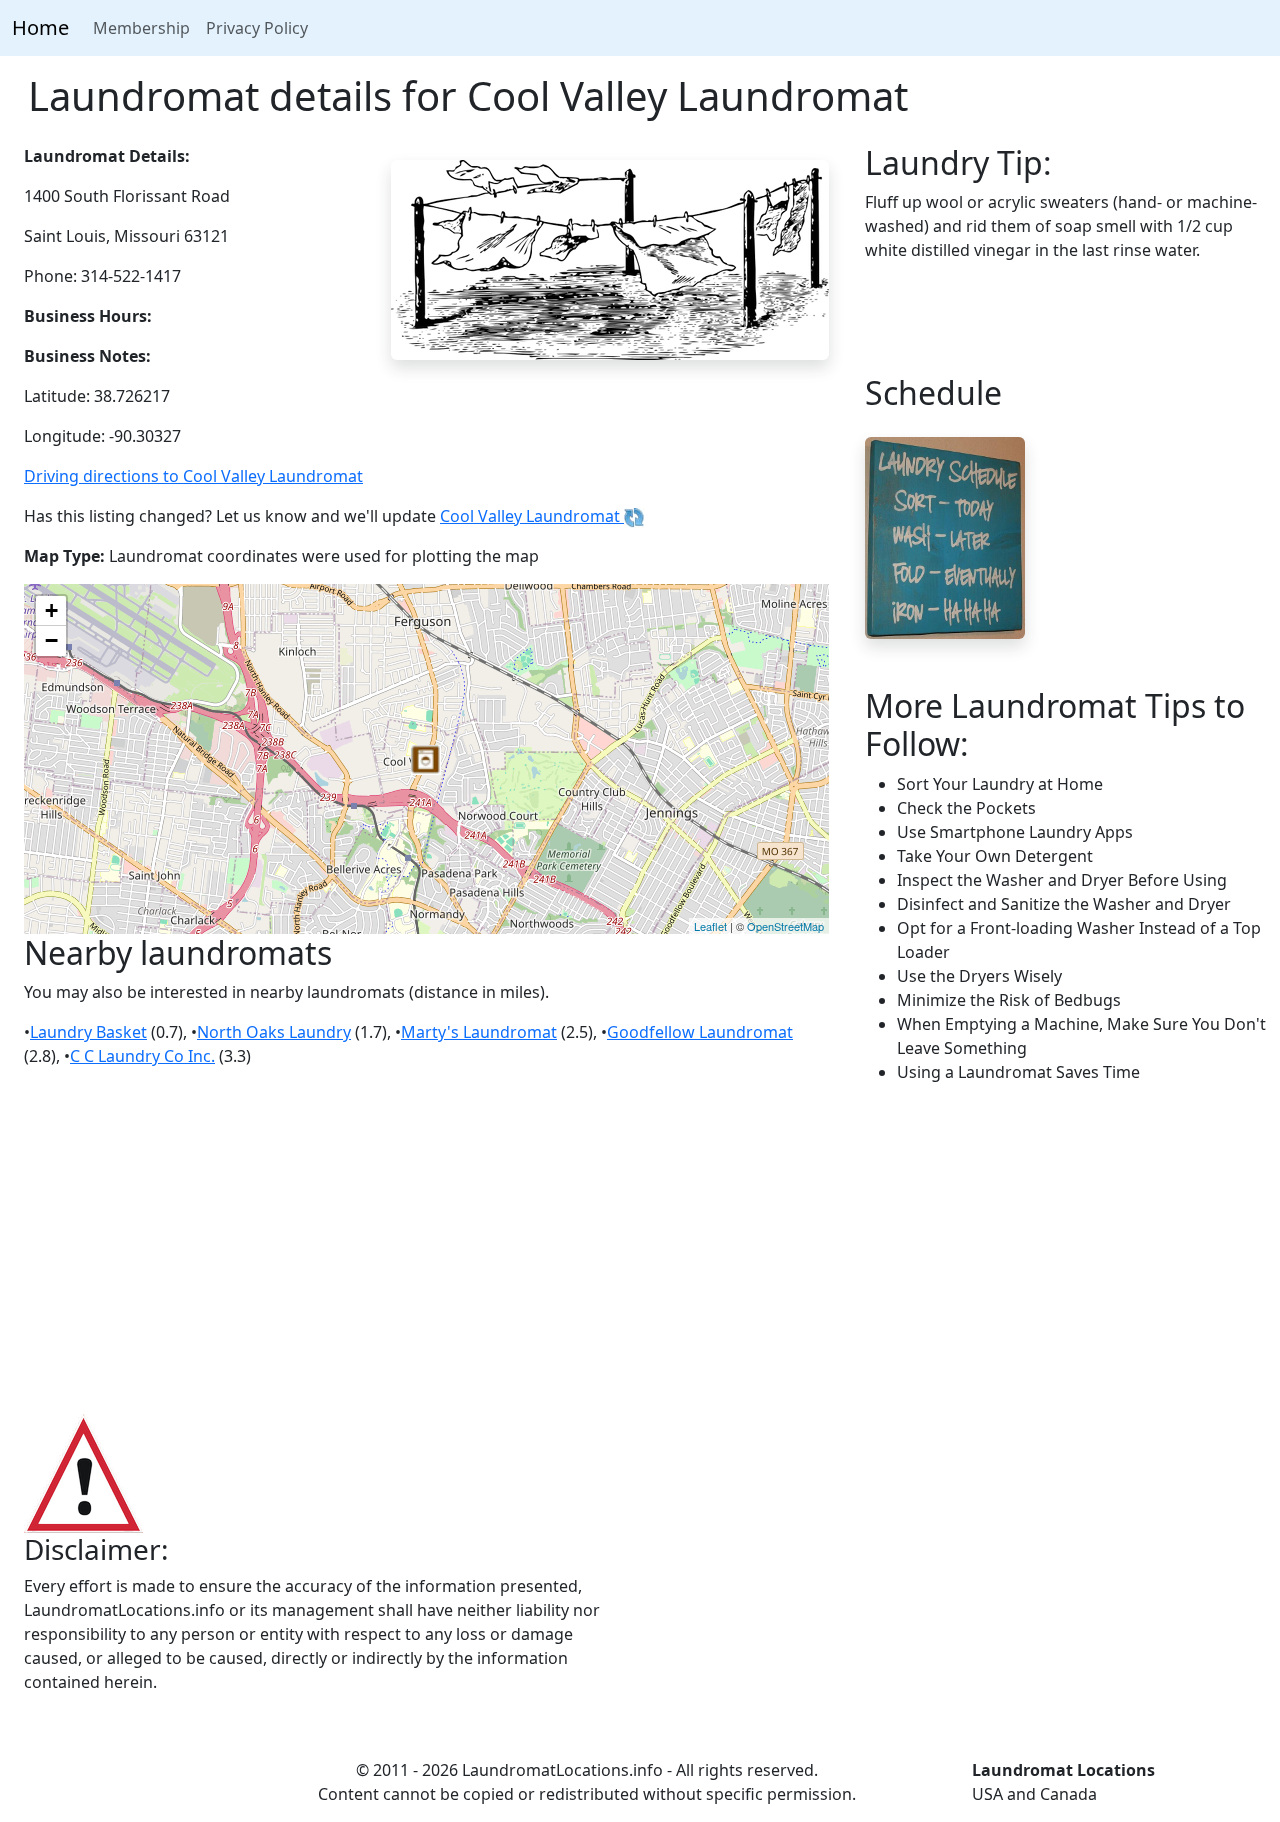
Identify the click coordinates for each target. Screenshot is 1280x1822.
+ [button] (51, 610)
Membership (141, 28)
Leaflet (710, 926)
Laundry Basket (88, 1032)
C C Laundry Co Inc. (142, 1056)
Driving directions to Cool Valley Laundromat (193, 476)
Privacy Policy (257, 28)
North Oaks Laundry (274, 1032)
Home (40, 27)
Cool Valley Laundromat (532, 516)
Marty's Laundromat (479, 1032)
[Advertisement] (640, 1250)
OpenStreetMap (785, 926)
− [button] (51, 640)
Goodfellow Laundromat (700, 1032)
